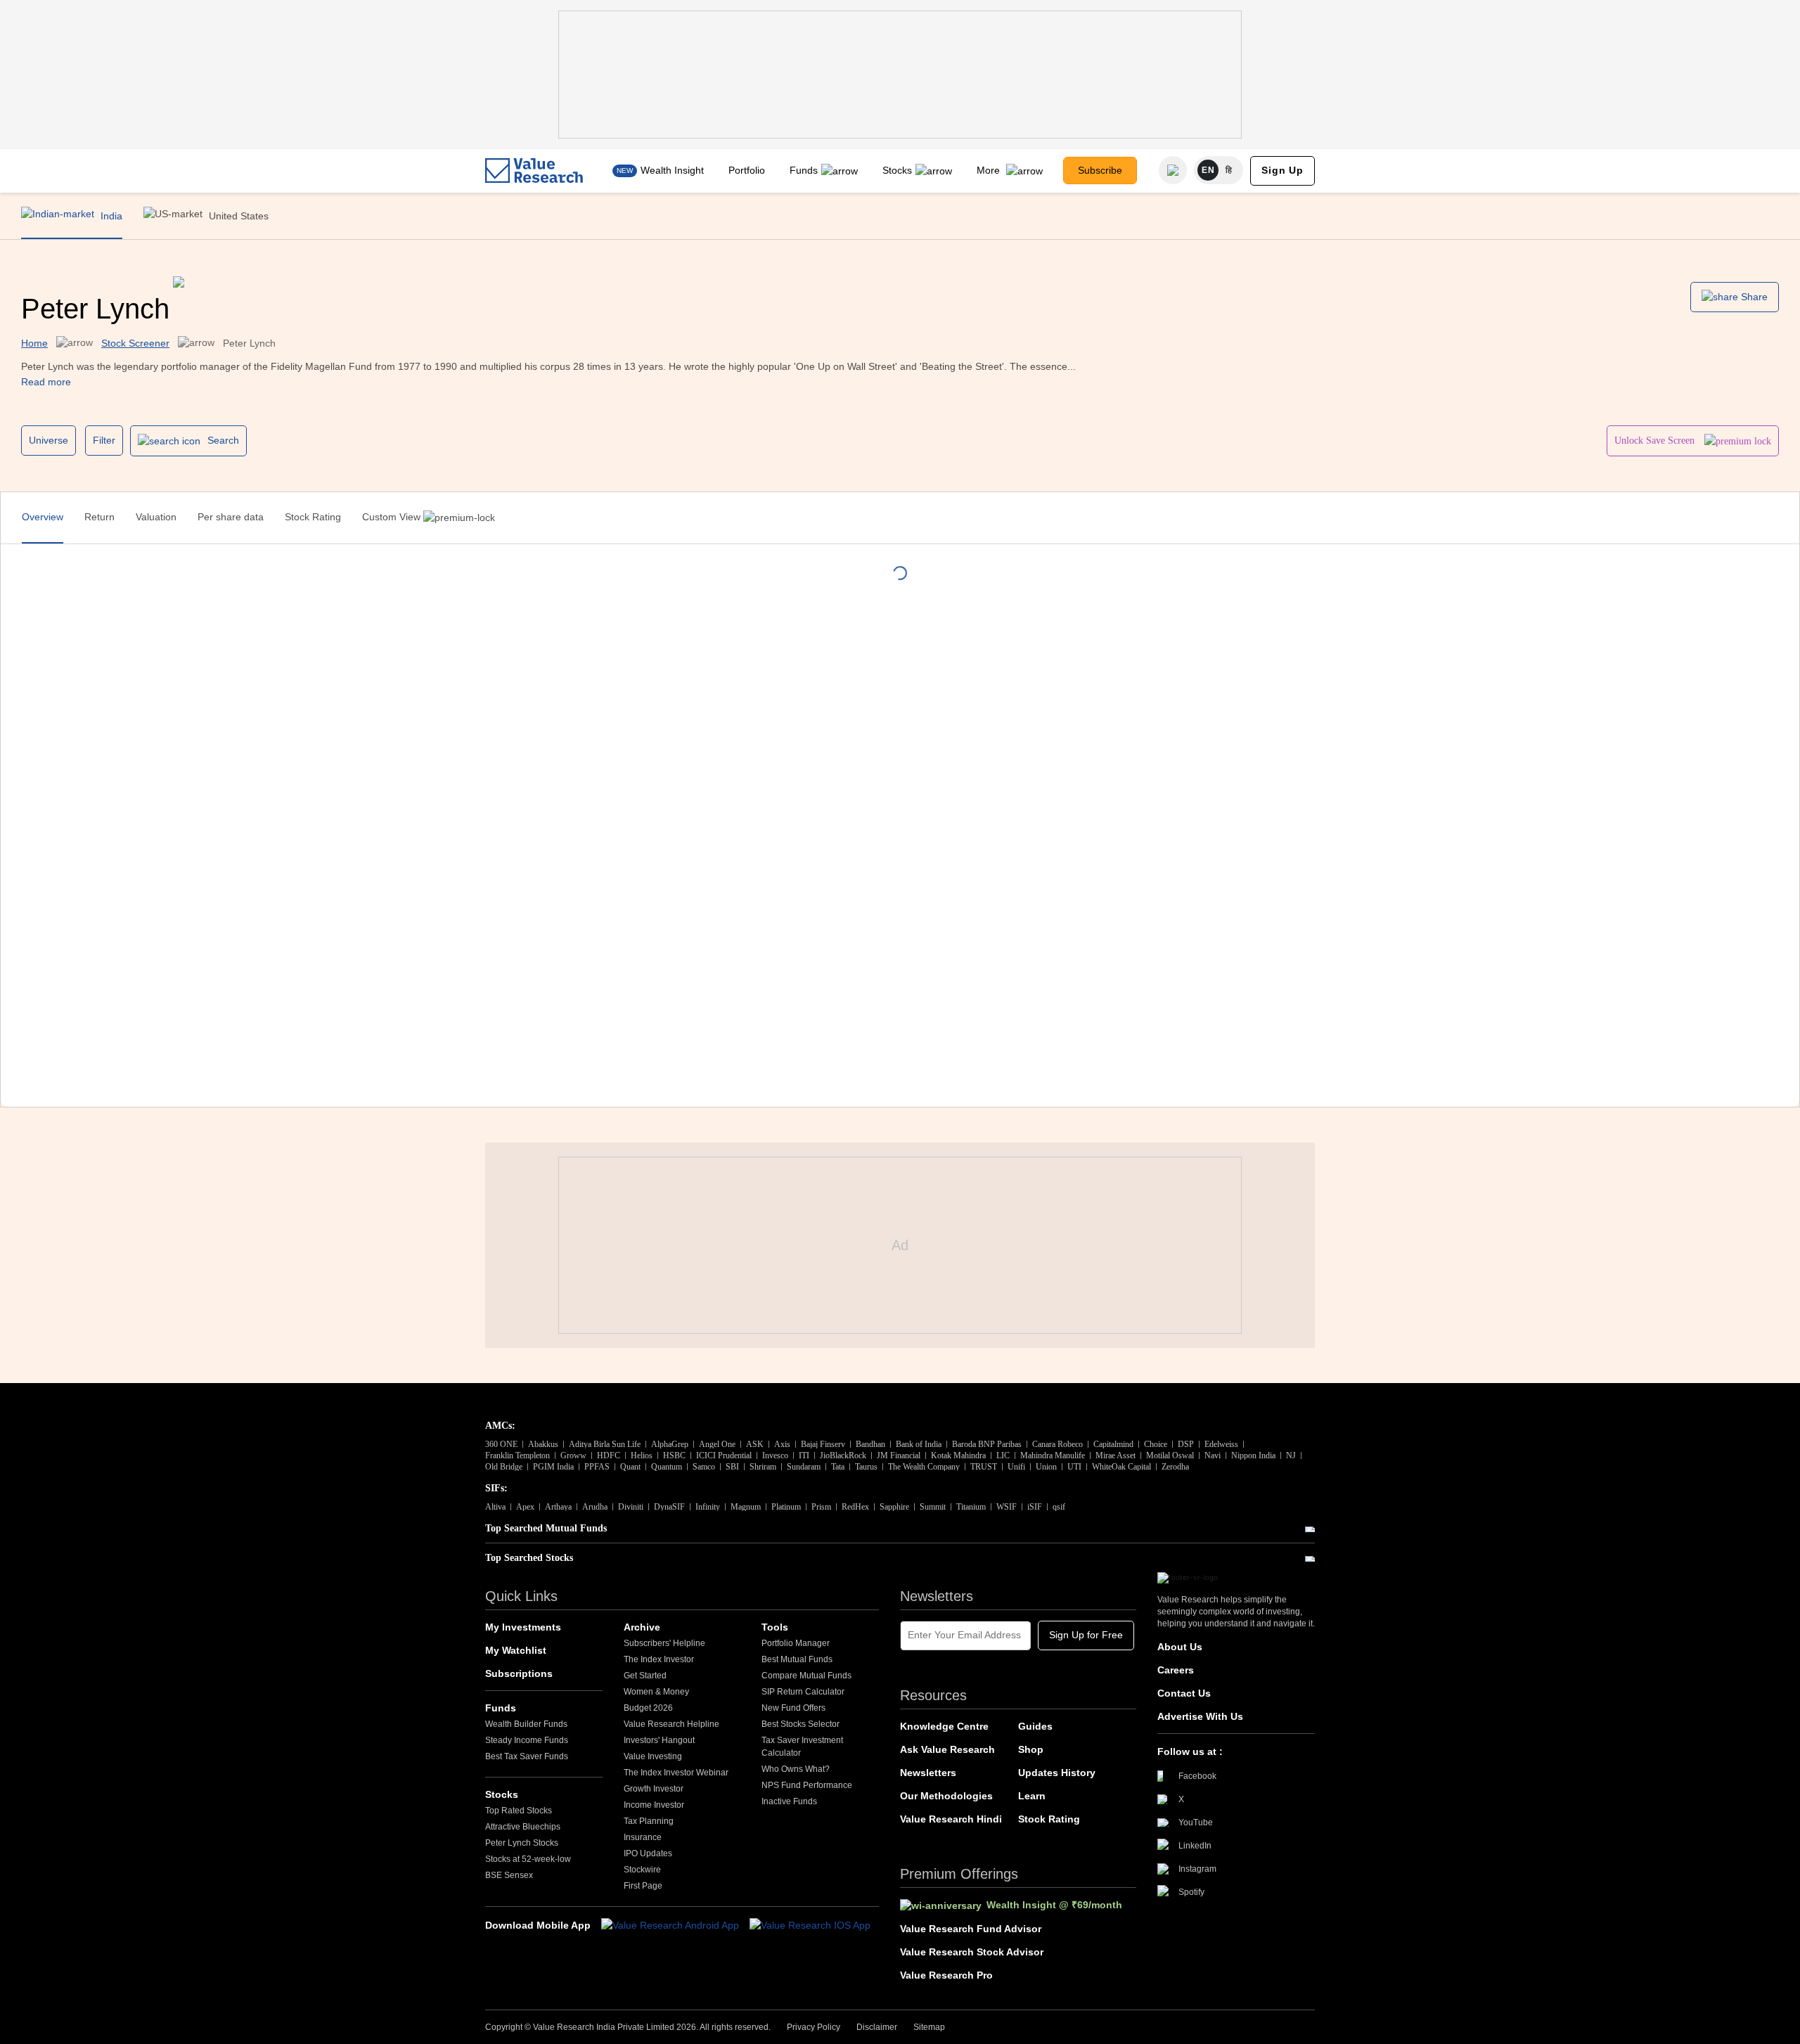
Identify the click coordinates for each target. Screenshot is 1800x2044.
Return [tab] (99, 517)
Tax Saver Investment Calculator (802, 1747)
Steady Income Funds (527, 1740)
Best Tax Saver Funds (527, 1756)
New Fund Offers (793, 1708)
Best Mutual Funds (797, 1659)
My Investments (523, 1627)
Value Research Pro (946, 1975)
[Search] (1173, 170)
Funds (804, 170)
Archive (642, 1627)
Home (34, 343)
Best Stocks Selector (801, 1724)
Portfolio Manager (796, 1643)
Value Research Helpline (671, 1724)
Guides (1035, 1726)
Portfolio (747, 170)
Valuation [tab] (156, 517)
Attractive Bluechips (523, 1827)
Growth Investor (654, 1789)
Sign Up (1282, 170)
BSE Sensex (509, 1875)
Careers (1176, 1670)
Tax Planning (649, 1821)
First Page (643, 1886)
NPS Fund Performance (807, 1785)
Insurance (643, 1837)
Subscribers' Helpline (664, 1643)
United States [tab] (237, 216)
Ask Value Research (947, 1749)
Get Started (645, 1676)
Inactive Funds (789, 1801)
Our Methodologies (946, 1796)
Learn (1032, 1796)
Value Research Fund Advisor (971, 1929)
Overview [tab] (43, 517)
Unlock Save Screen (1656, 441)
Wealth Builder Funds (526, 1724)
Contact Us (1184, 1693)
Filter (104, 440)
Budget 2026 (648, 1708)
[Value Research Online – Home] (534, 171)
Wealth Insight (672, 170)
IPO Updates (648, 1853)
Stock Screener (135, 343)
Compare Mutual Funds (806, 1676)
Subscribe (1100, 170)
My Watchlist (516, 1650)
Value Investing (653, 1756)
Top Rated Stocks (519, 1811)
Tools (775, 1627)
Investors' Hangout (659, 1740)
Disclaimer (877, 2027)
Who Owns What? (796, 1769)
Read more (46, 382)
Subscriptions (519, 1673)
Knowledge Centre (944, 1726)
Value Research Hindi (951, 1819)
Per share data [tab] (231, 517)
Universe (49, 440)
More (990, 170)
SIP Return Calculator (803, 1692)
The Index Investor (659, 1659)
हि (1229, 170)
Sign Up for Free (1086, 1635)
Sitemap (929, 2027)
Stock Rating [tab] (313, 517)
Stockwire (642, 1870)
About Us (1180, 1647)
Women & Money (656, 1692)
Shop (1031, 1749)
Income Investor (654, 1805)
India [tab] (110, 216)
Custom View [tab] (393, 517)
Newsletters (928, 1773)
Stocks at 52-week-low (528, 1859)
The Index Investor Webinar (676, 1773)
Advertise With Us (1200, 1716)
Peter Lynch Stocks (522, 1843)
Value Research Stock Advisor (972, 1952)
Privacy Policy (814, 2027)
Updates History (1057, 1773)
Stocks (897, 170)
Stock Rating (1049, 1819)
